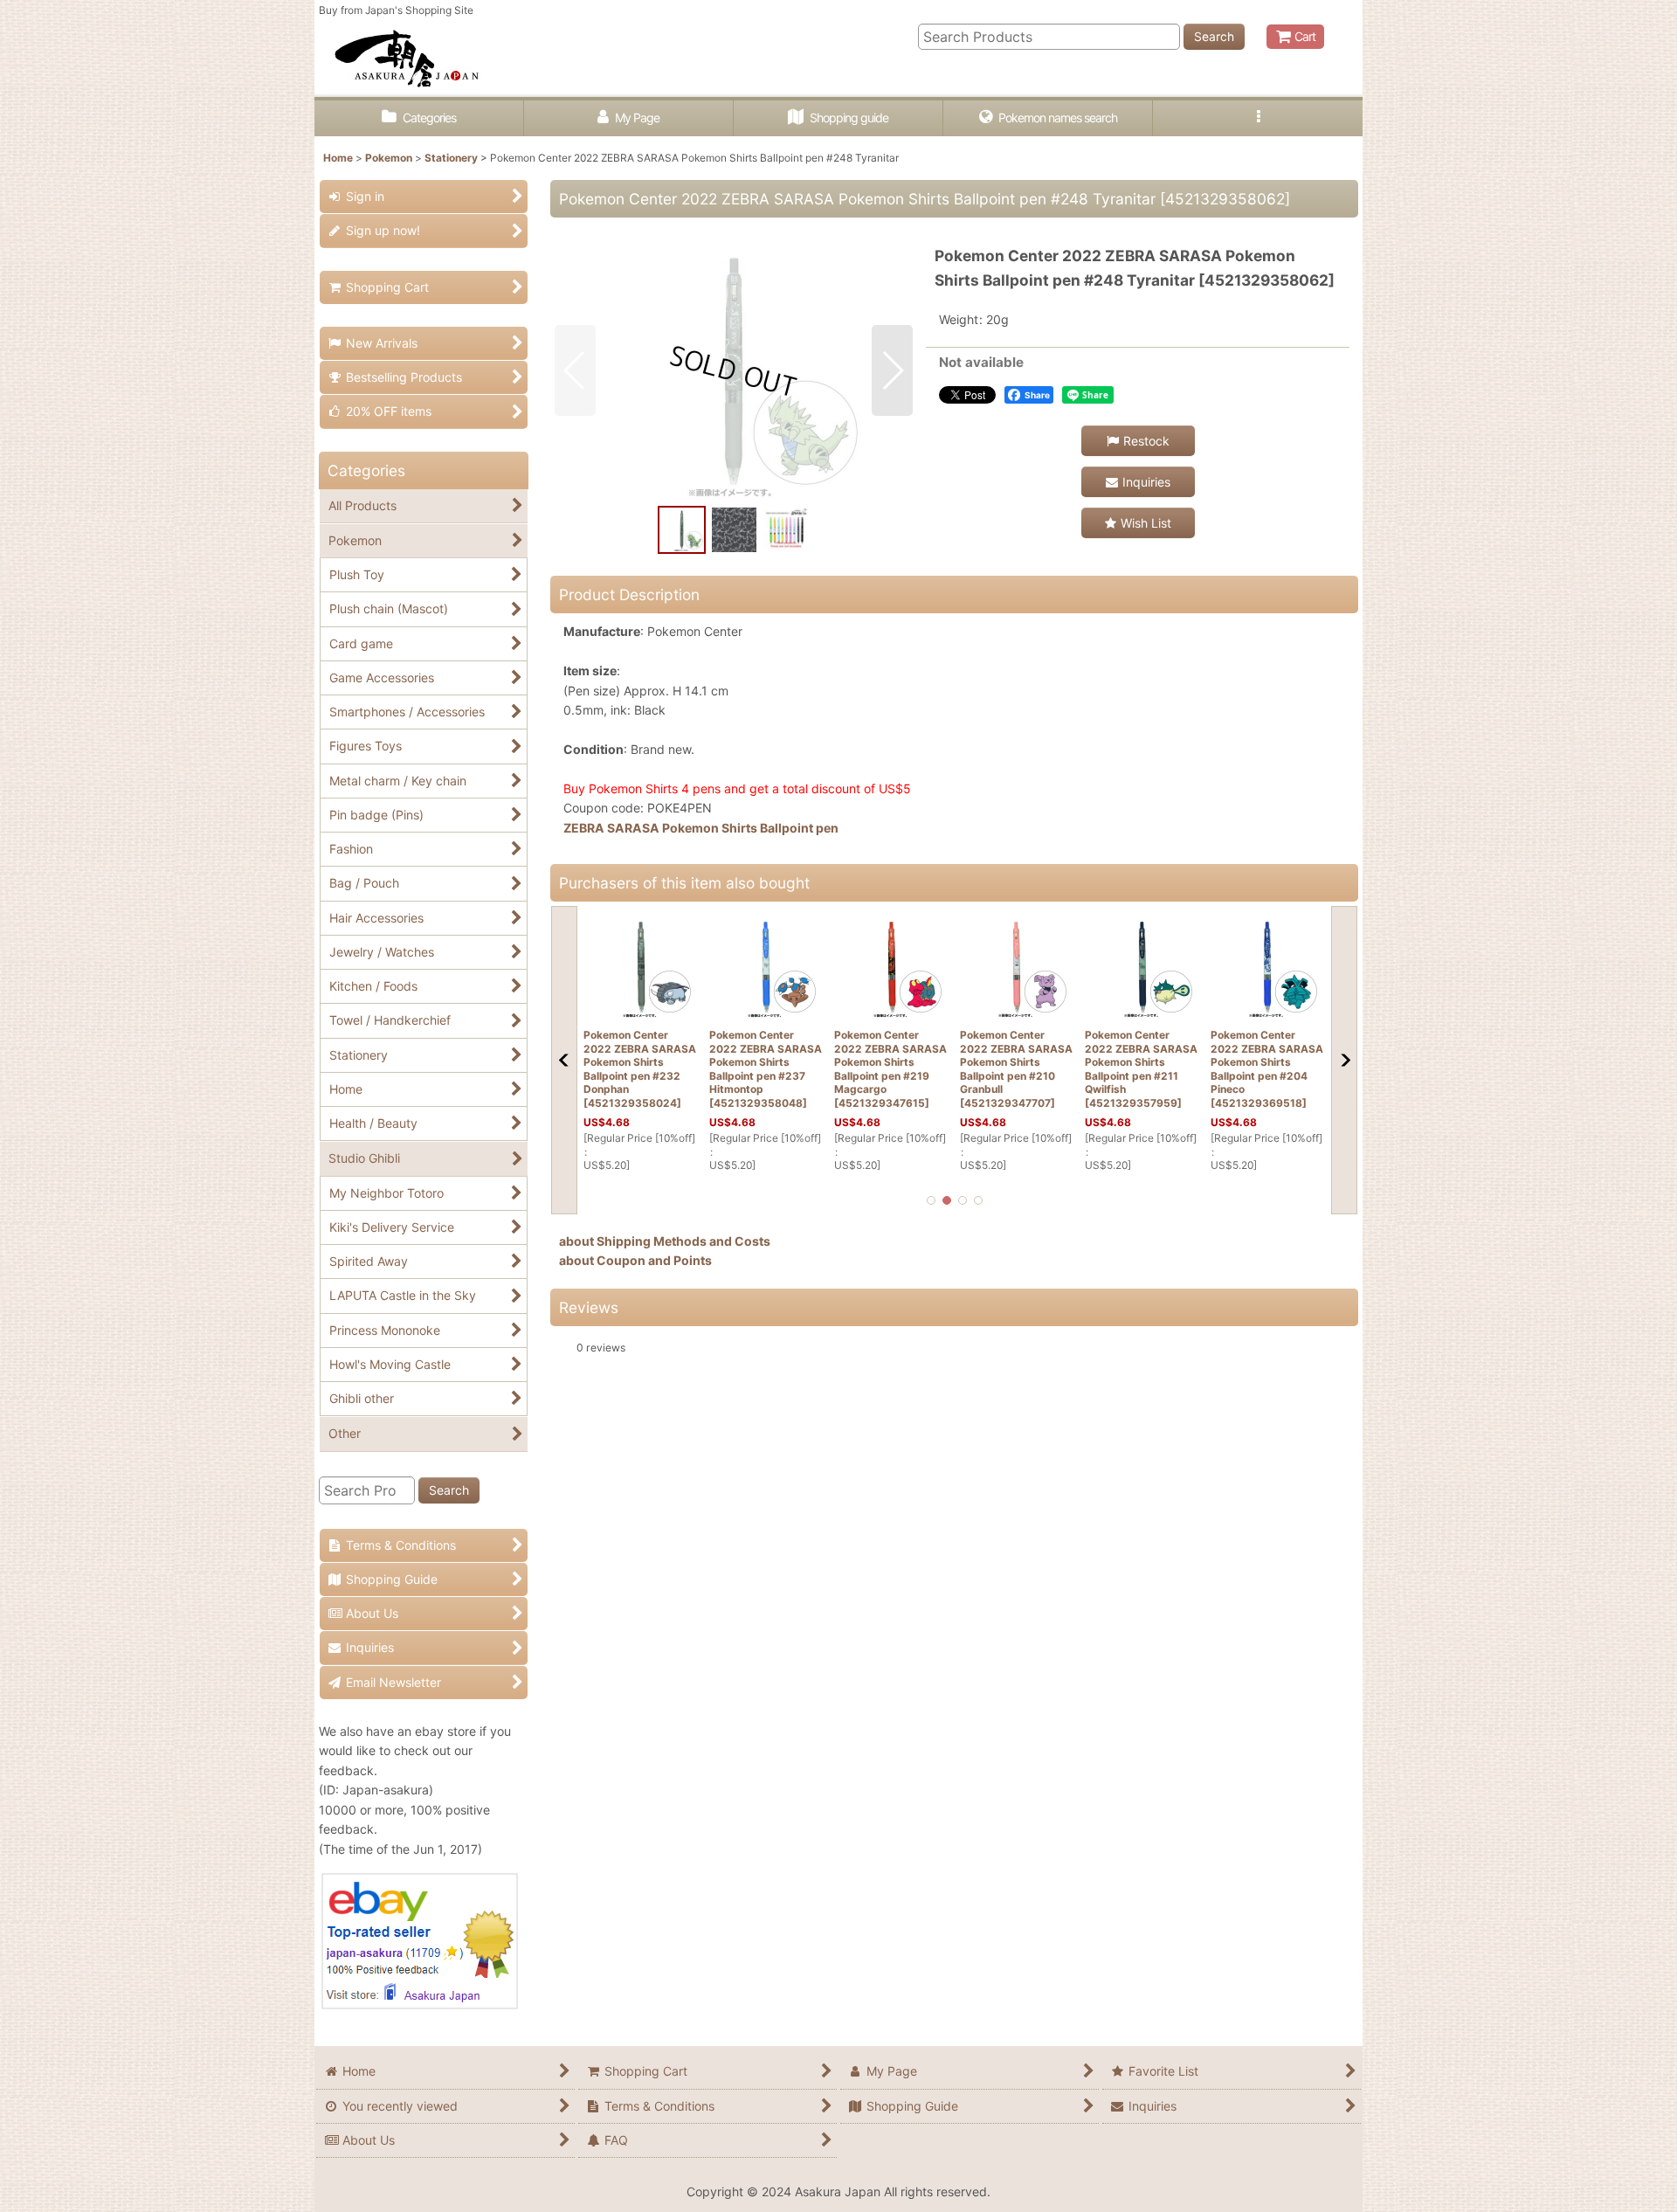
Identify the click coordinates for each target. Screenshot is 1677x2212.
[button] (1258, 118)
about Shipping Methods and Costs (665, 1241)
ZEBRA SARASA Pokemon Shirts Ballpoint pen (701, 828)
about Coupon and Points (635, 1260)
